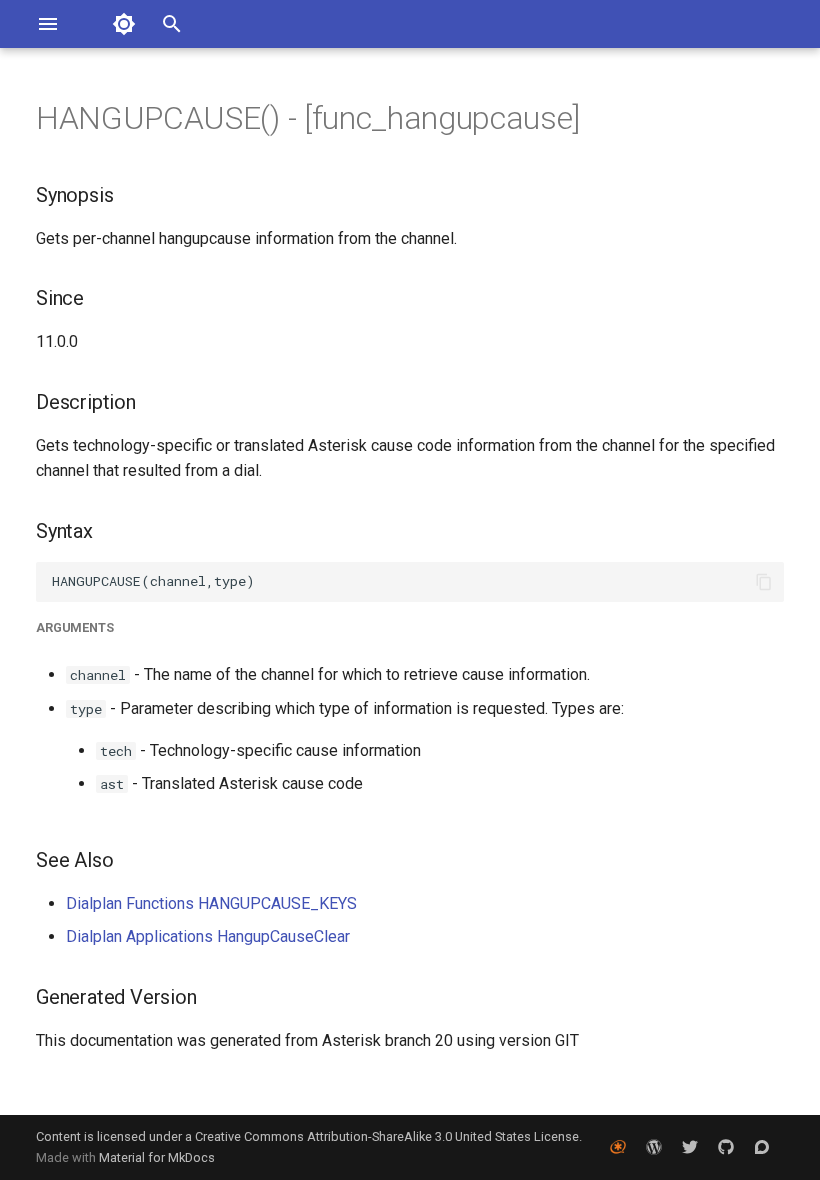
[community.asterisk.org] (762, 1147)
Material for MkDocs (157, 1157)
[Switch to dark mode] (124, 24)
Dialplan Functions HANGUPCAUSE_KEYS (211, 903)
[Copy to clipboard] (764, 582)
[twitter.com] (690, 1147)
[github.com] (726, 1147)
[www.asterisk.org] (618, 1147)
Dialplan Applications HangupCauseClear (208, 936)
